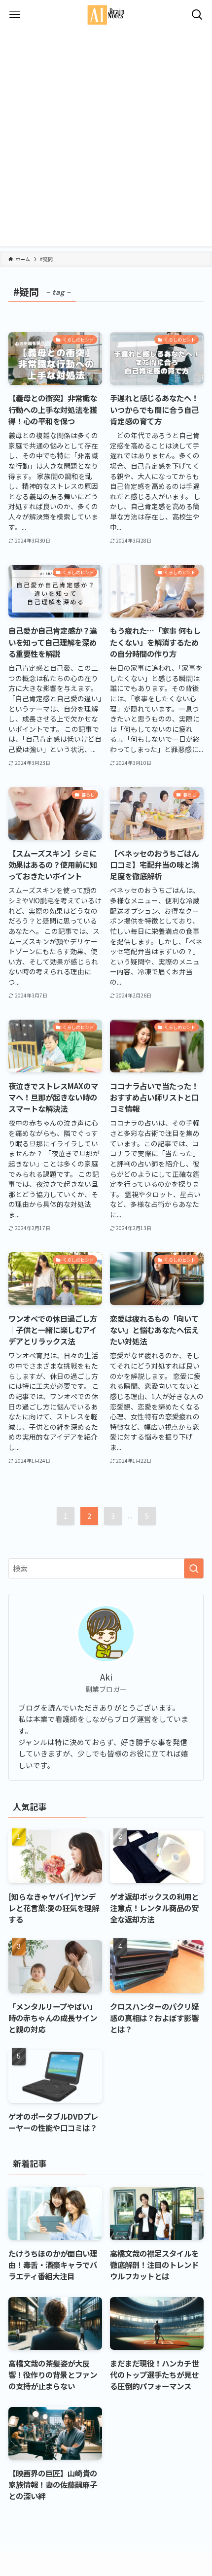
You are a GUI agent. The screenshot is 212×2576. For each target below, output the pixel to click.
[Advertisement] (106, 140)
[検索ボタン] (197, 15)
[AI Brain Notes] (106, 15)
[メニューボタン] (15, 15)
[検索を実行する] (194, 1568)
